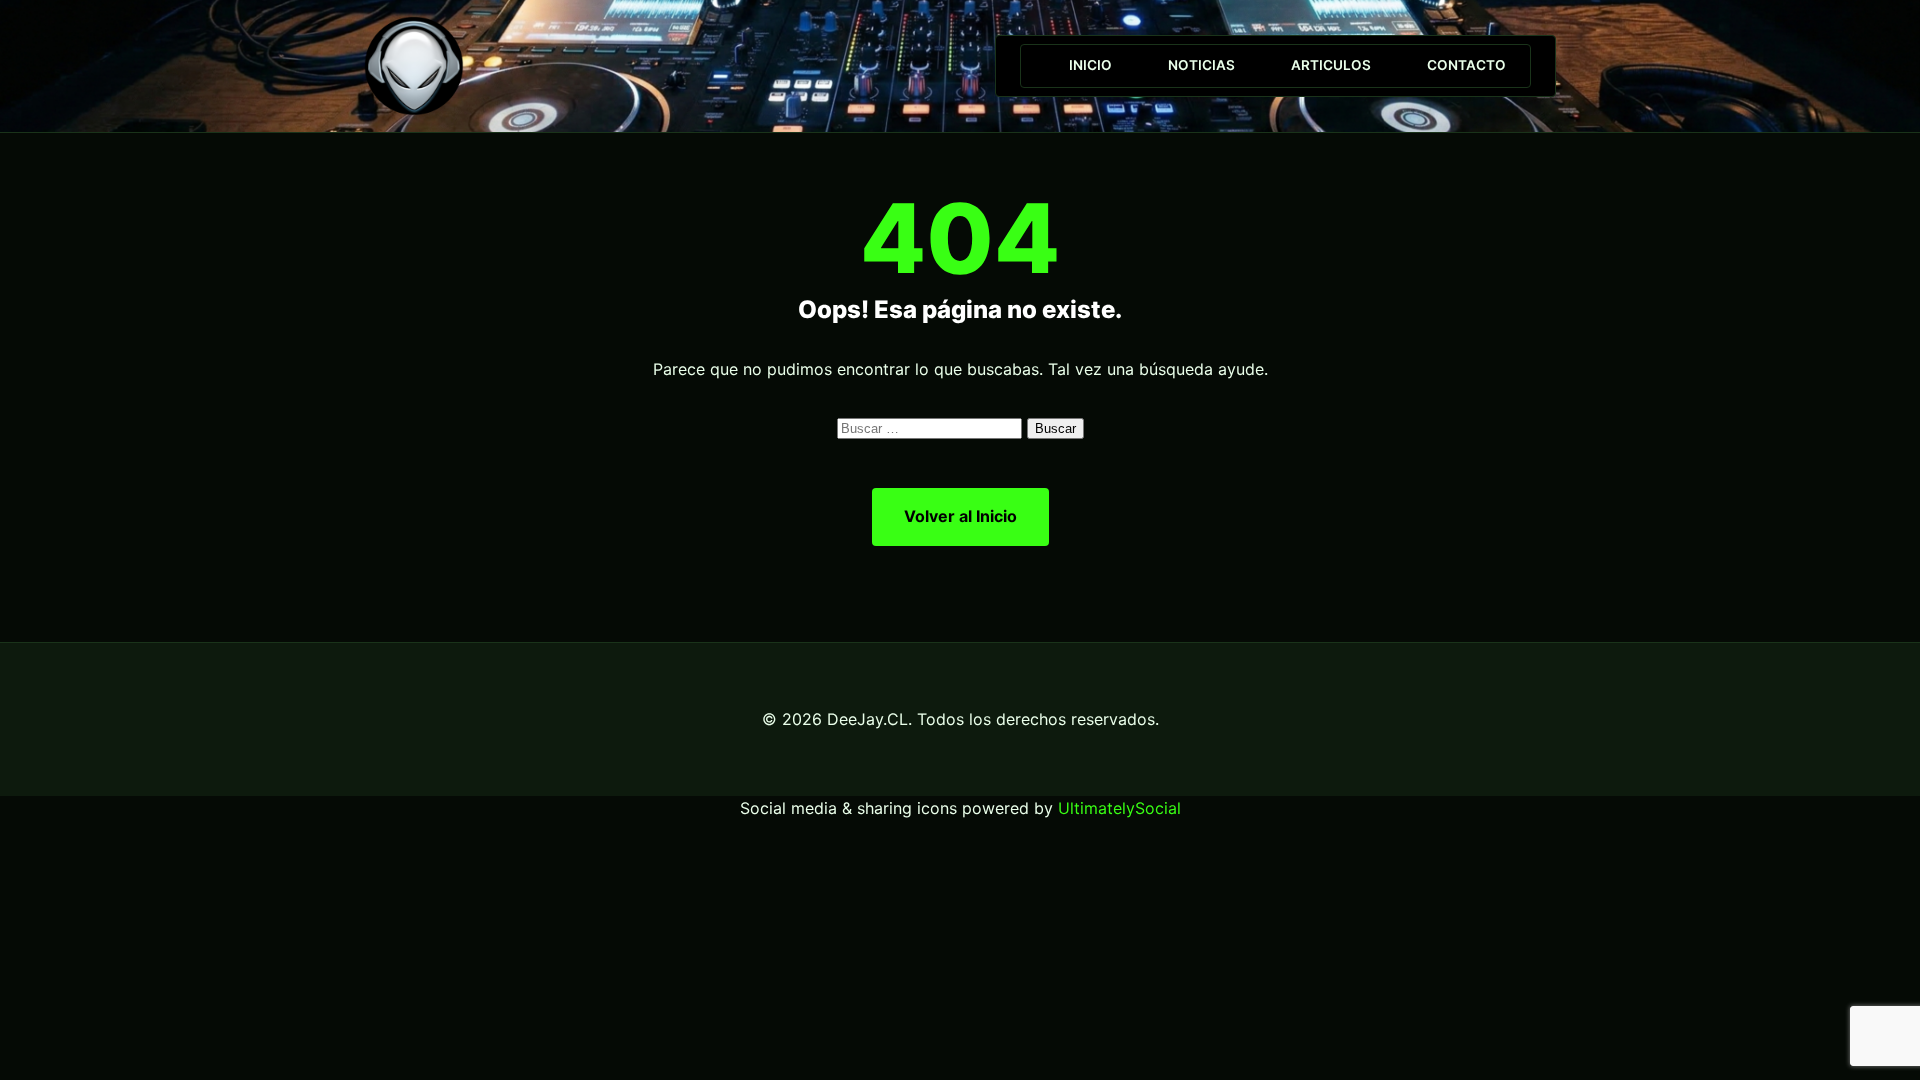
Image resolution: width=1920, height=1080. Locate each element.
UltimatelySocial (1119, 808)
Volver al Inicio (960, 516)
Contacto (1466, 65)
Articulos (1331, 65)
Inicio (1090, 65)
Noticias (1201, 65)
